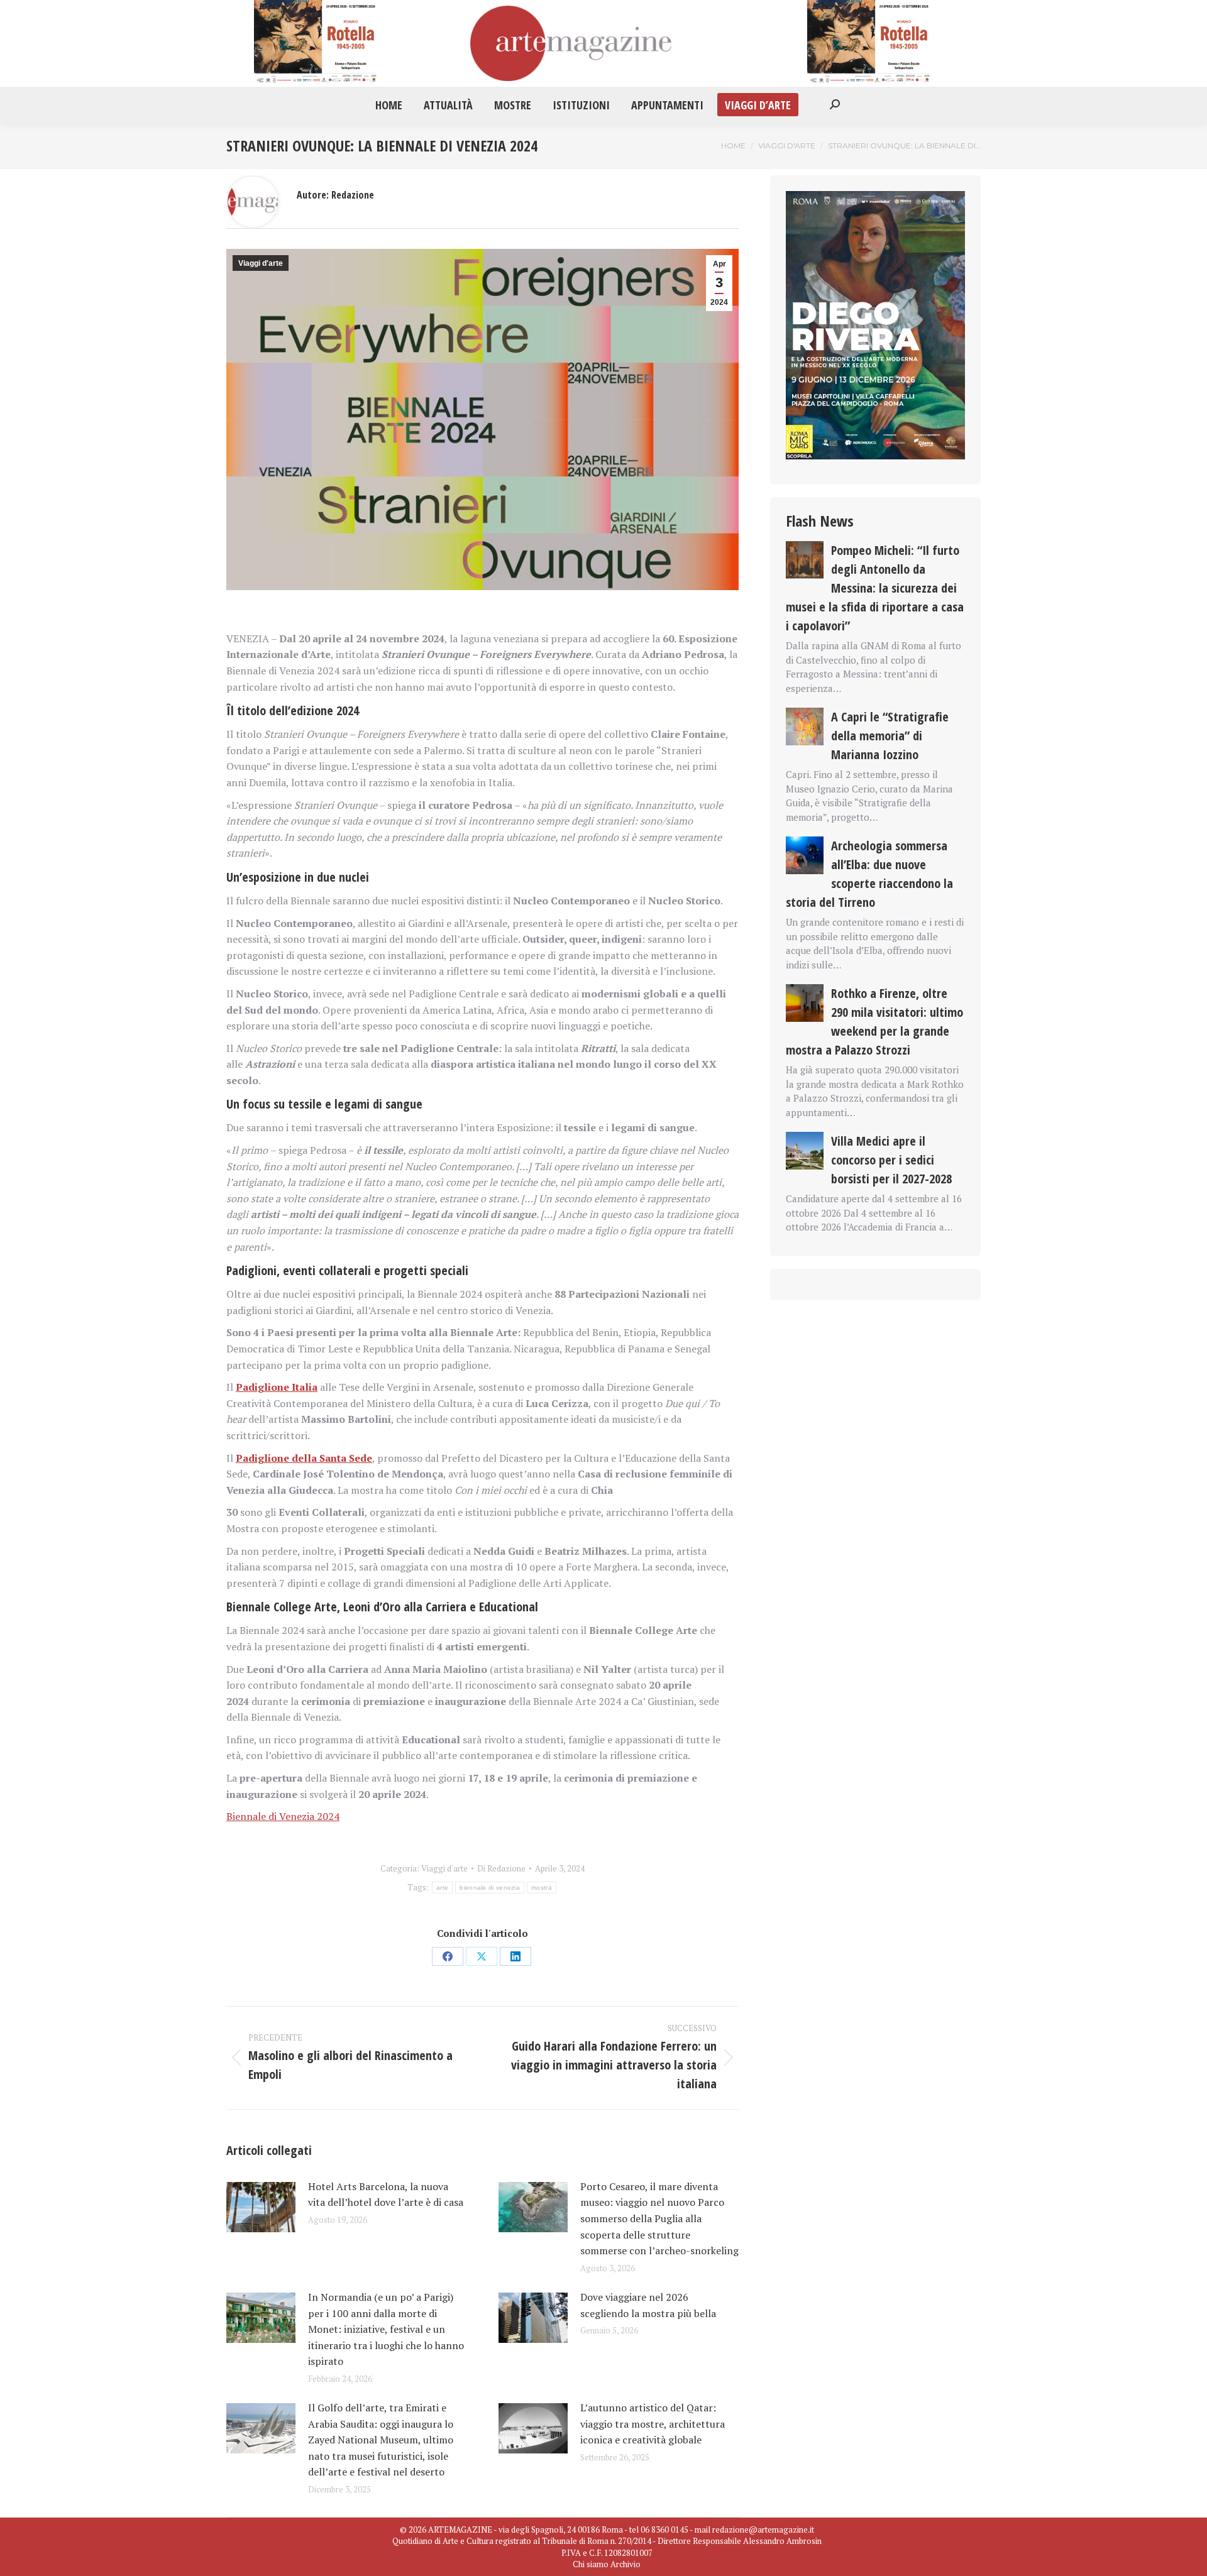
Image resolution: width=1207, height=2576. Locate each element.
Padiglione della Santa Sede (304, 1458)
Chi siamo (591, 2564)
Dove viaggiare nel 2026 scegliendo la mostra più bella (648, 2305)
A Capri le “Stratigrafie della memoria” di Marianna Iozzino (890, 736)
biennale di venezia (490, 1888)
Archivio (626, 2564)
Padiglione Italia (277, 1387)
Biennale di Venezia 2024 (283, 1816)
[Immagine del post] (261, 2207)
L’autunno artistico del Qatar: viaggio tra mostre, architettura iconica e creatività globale (653, 2424)
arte (442, 1888)
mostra (542, 1888)
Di (501, 1868)
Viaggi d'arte (261, 263)
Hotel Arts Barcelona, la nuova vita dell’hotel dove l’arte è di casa (386, 2195)
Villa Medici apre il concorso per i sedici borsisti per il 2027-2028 (891, 1160)
